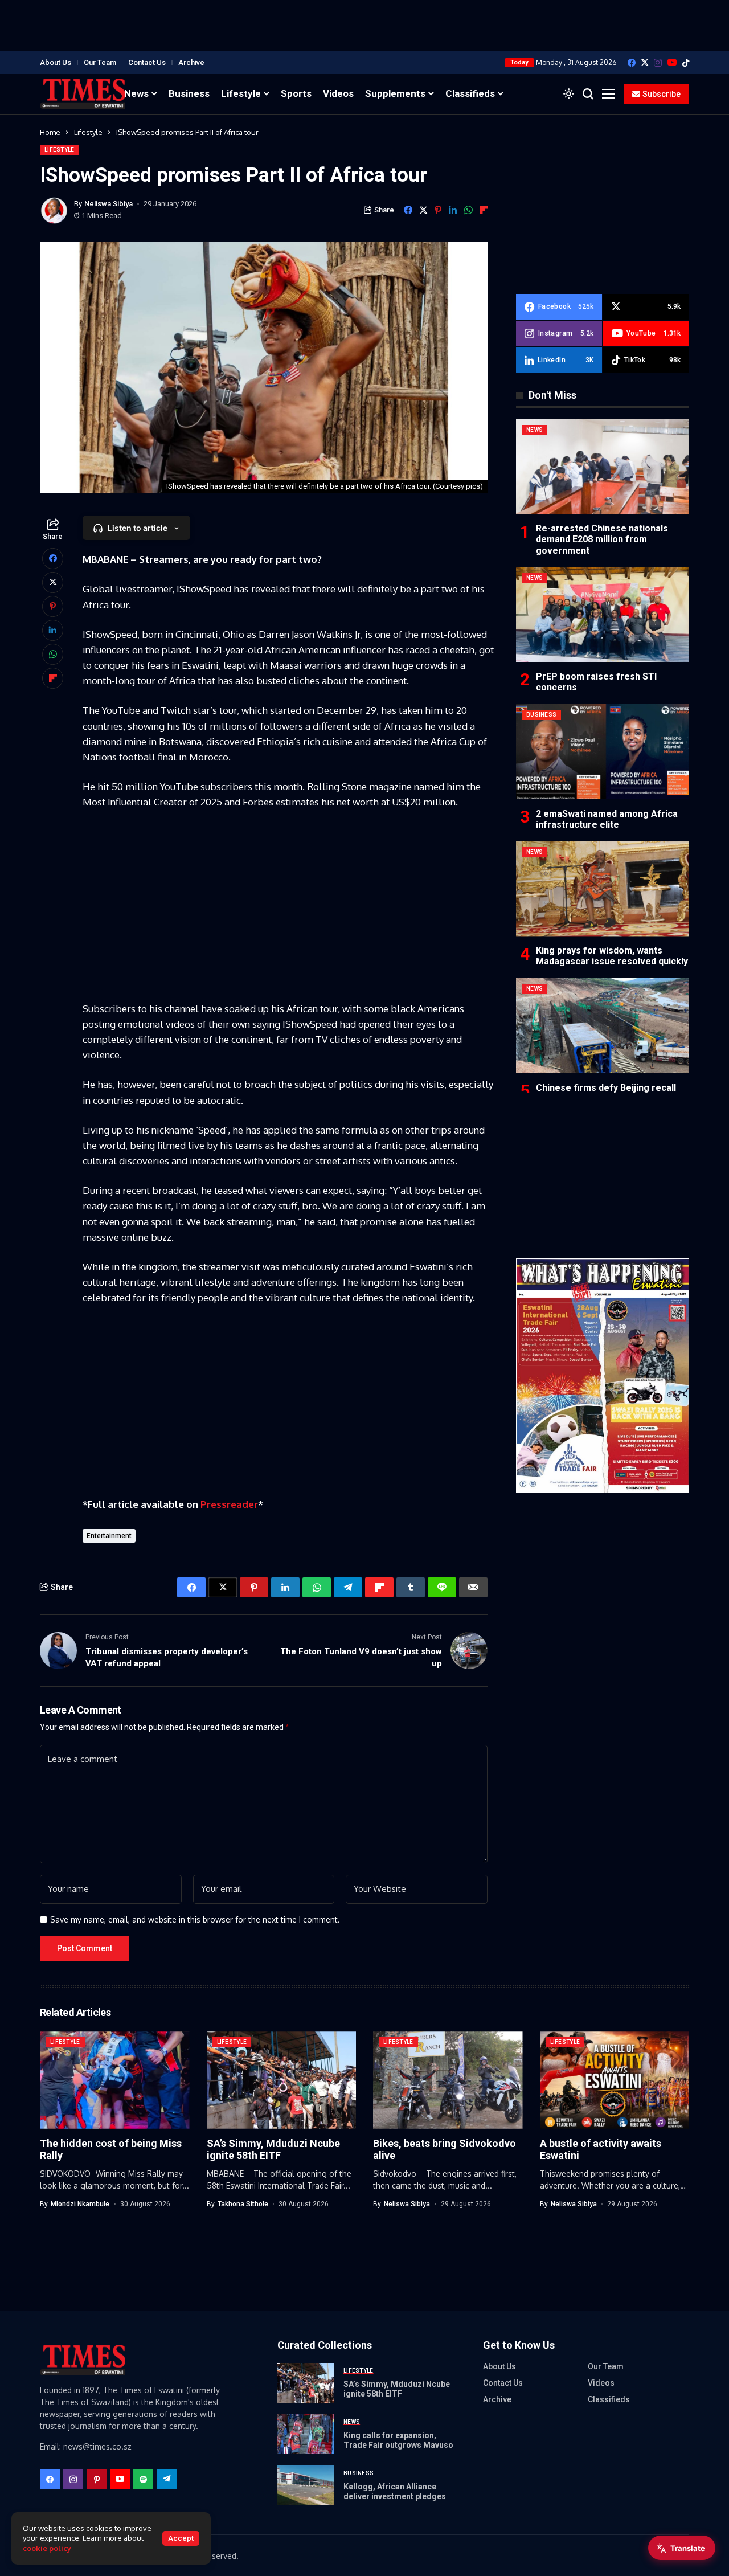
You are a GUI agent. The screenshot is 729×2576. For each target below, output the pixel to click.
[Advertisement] (364, 26)
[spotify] (143, 2479)
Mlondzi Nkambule (80, 2204)
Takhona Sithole (243, 2204)
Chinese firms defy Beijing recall (606, 1087)
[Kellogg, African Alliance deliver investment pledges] (306, 2485)
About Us (56, 62)
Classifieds (609, 2399)
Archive (191, 62)
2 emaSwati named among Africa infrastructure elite (607, 819)
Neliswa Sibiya (108, 204)
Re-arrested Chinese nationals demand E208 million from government (602, 539)
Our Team (100, 62)
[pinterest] (97, 2479)
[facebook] (632, 63)
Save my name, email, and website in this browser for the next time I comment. (195, 1920)
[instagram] (658, 63)
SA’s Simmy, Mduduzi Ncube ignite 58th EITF (273, 2150)
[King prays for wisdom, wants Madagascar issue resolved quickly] (603, 888)
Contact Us (147, 62)
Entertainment (109, 1536)
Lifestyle (88, 132)
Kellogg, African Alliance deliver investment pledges (395, 2491)
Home (50, 132)
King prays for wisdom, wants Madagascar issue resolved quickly (612, 956)
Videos (601, 2383)
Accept (181, 2538)
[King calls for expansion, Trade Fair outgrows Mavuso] (306, 2434)
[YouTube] (672, 62)
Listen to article (138, 528)
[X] (645, 62)
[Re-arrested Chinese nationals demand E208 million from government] (603, 467)
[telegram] (167, 2479)
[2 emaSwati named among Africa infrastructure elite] (603, 752)
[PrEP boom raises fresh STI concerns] (603, 614)
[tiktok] (686, 63)
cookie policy (47, 2548)
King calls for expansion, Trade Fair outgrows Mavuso (398, 2440)
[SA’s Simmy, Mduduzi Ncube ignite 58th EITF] (306, 2383)
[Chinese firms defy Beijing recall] (603, 1026)
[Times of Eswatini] (83, 94)
